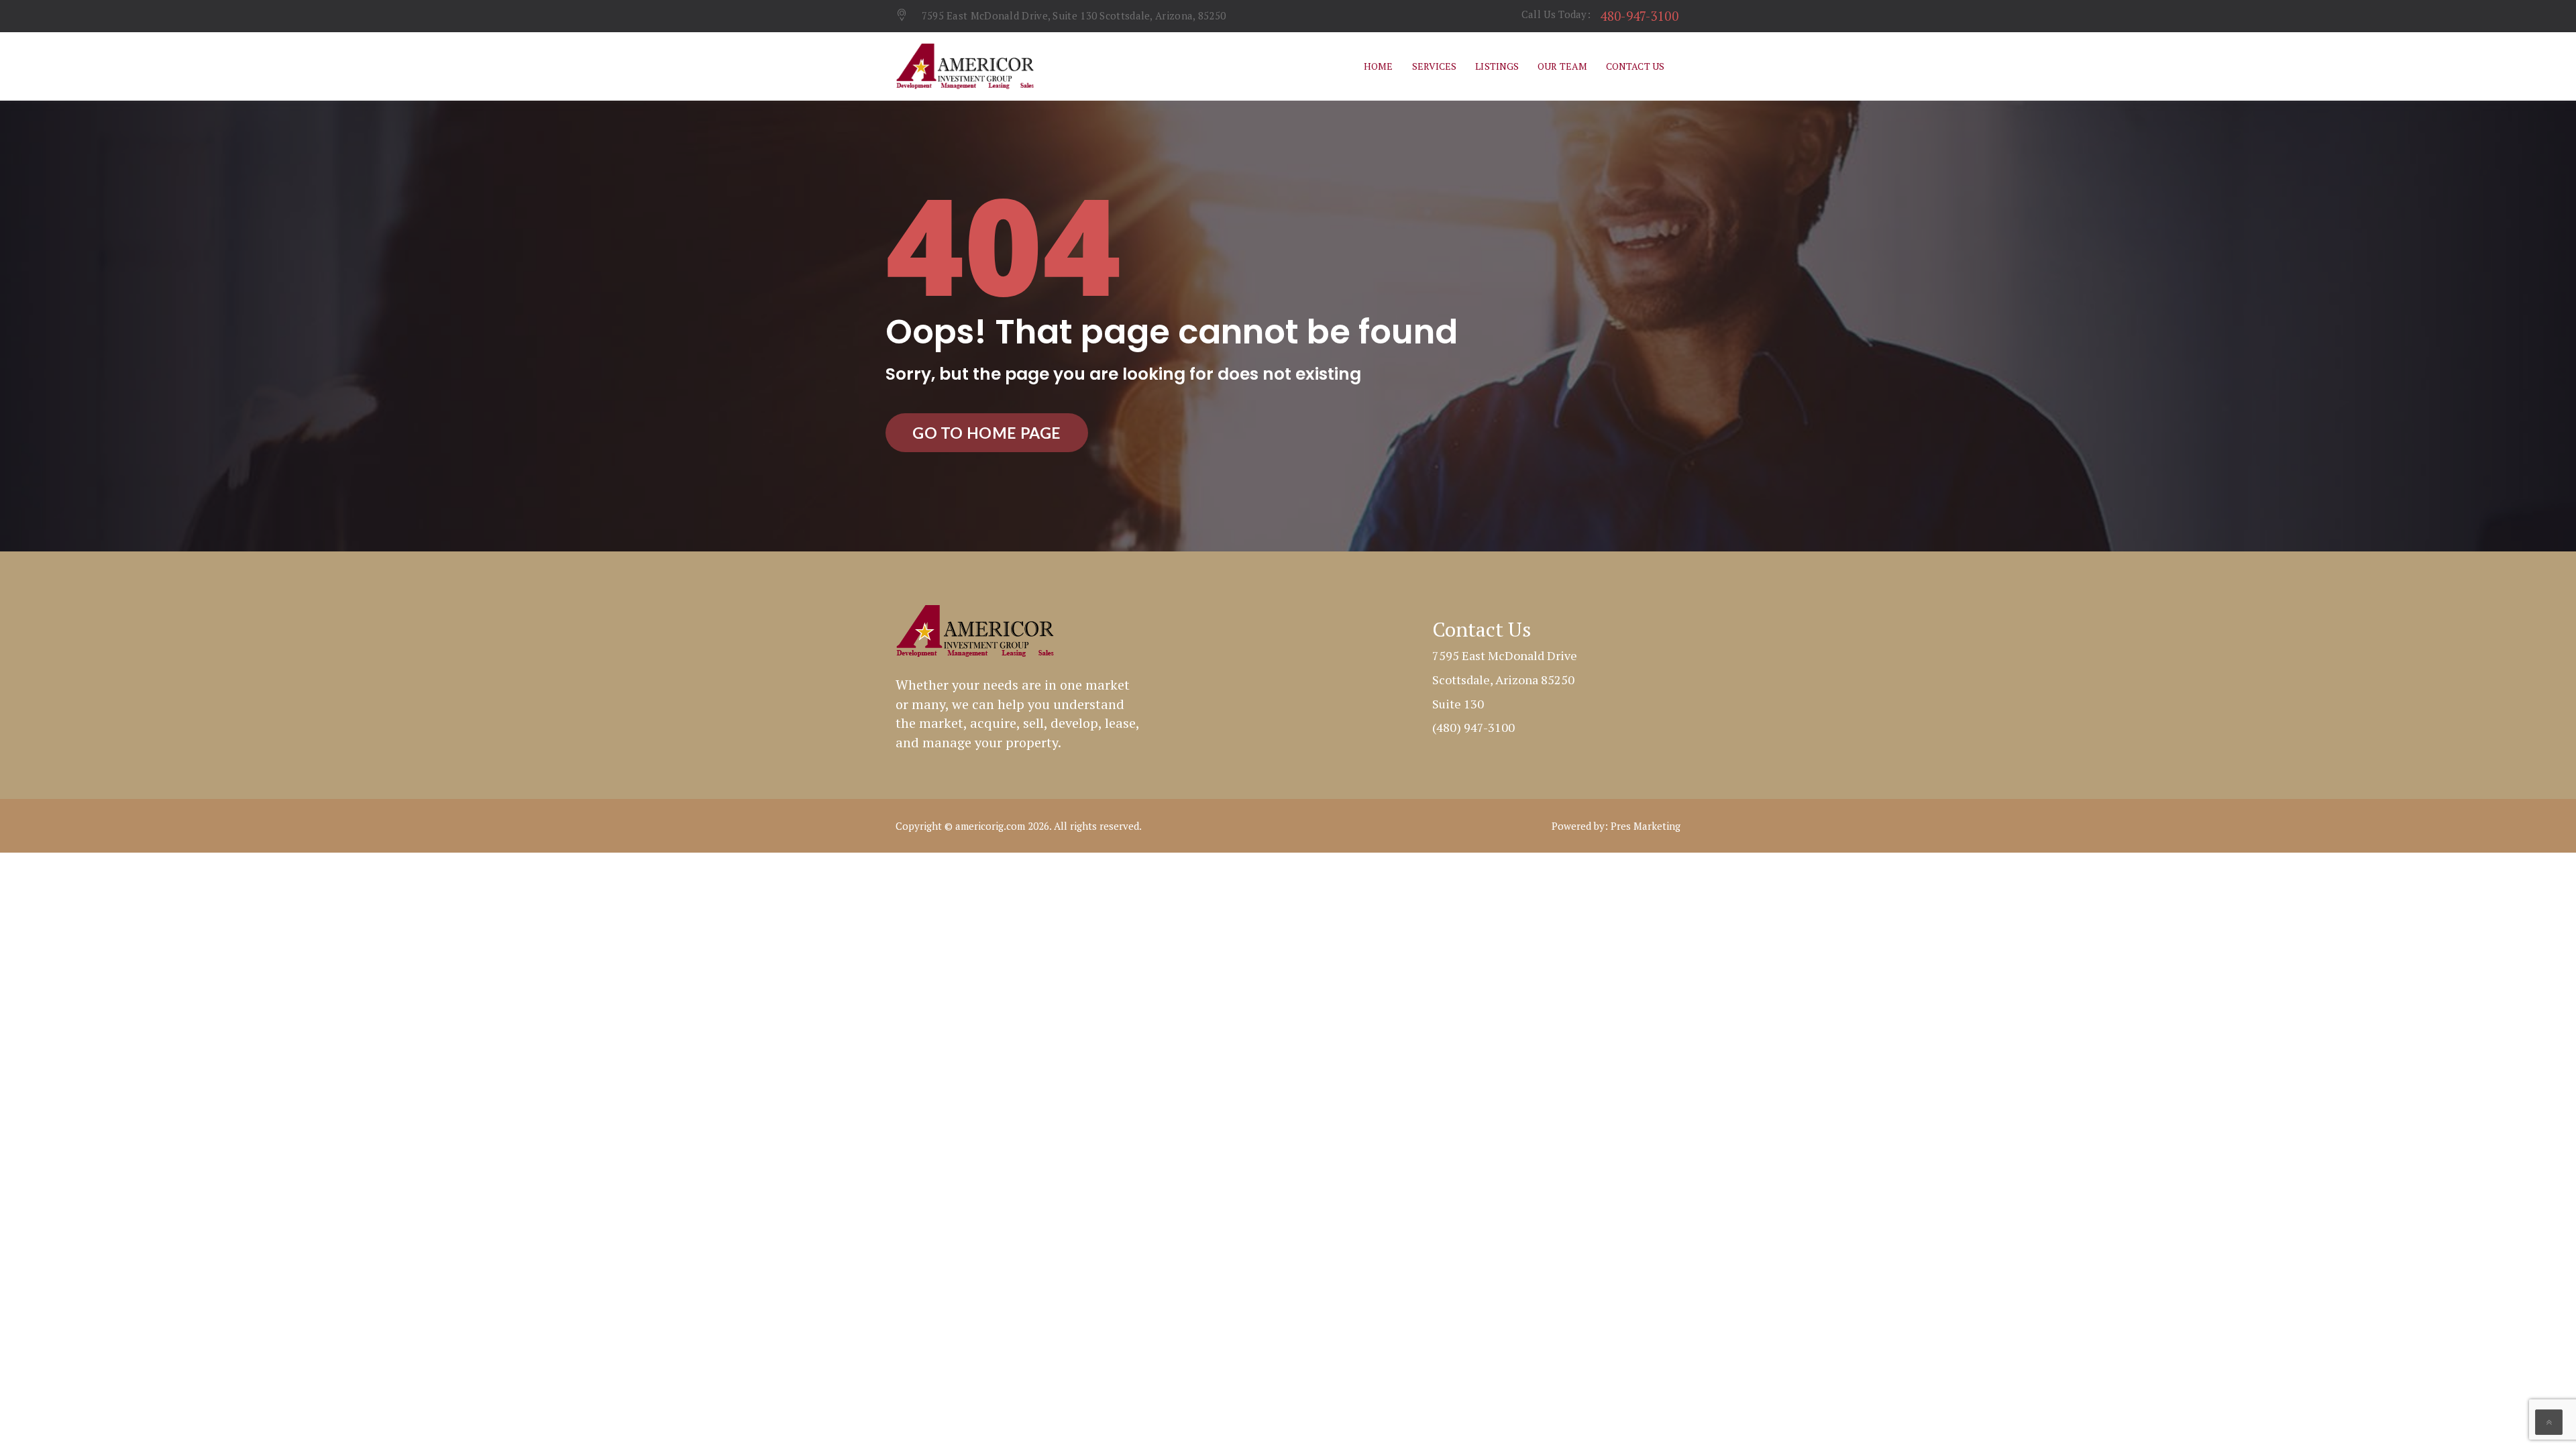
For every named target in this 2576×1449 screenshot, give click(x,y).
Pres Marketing (1646, 826)
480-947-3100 (1639, 16)
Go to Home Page (987, 433)
